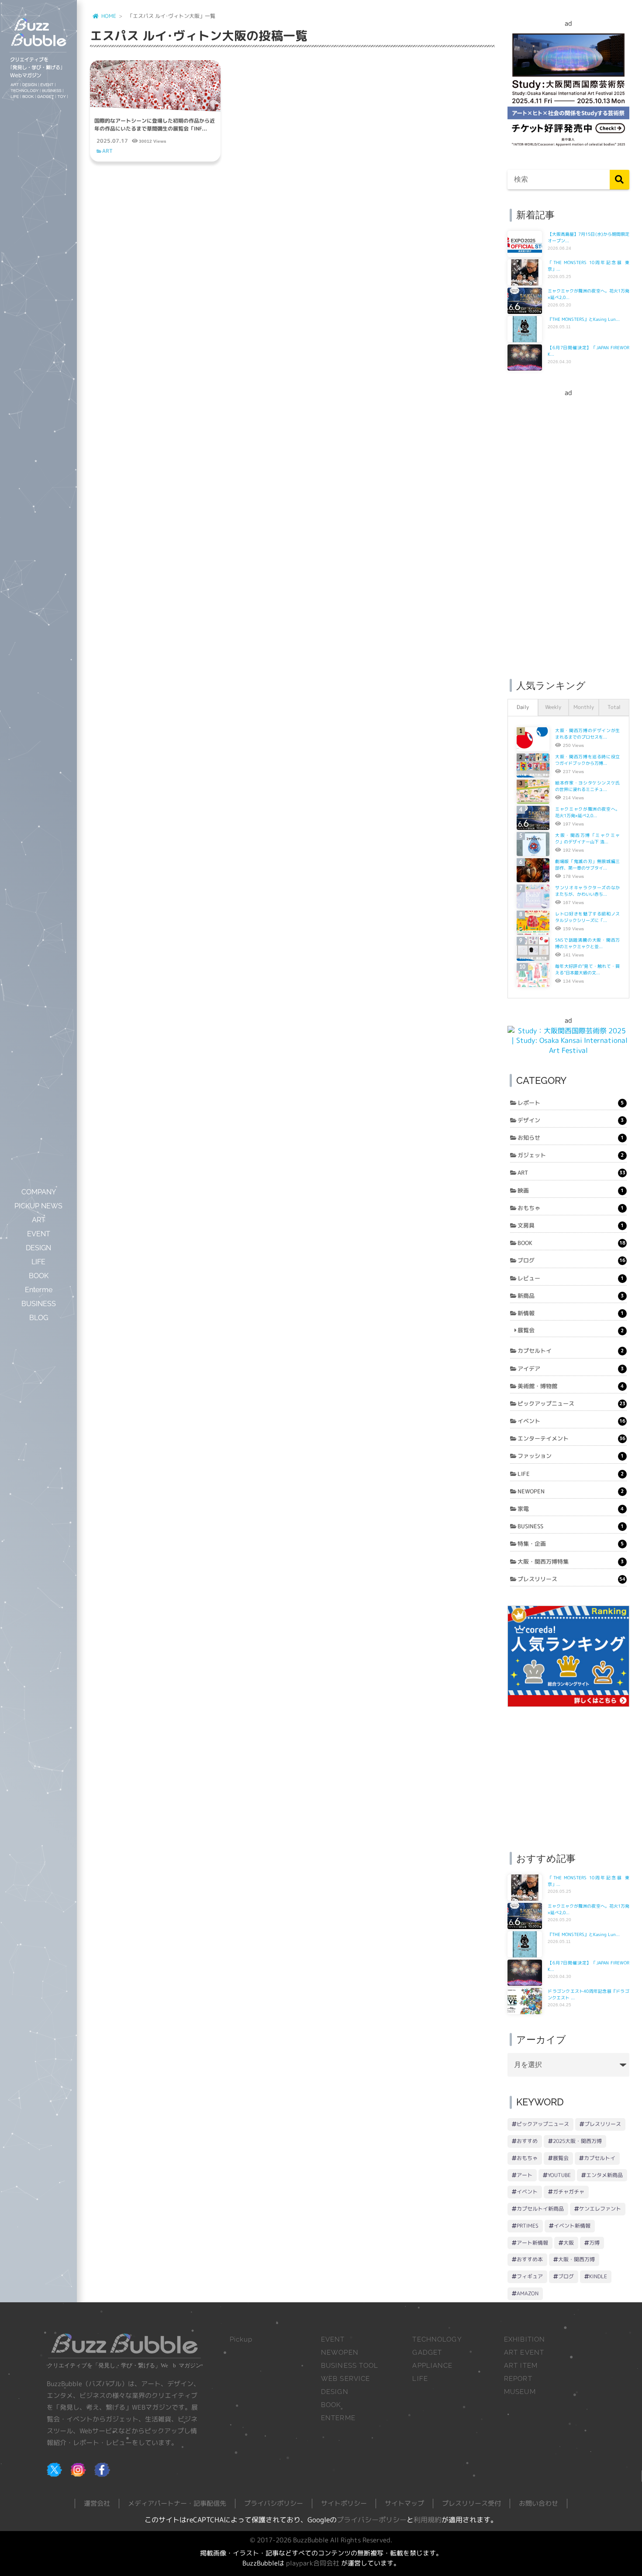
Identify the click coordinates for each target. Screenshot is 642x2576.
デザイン (571, 1120)
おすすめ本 (530, 2259)
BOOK (571, 1243)
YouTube (559, 2175)
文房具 (571, 1225)
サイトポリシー (344, 2503)
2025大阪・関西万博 (577, 2141)
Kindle (598, 2276)
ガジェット (571, 1155)
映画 (571, 1190)
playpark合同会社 (313, 2563)
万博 (594, 2243)
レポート (571, 1103)
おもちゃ (571, 1208)
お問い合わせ (538, 2503)
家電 (571, 1509)
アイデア (571, 1369)
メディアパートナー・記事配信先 (177, 2503)
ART (107, 151)
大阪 (569, 2243)
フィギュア (530, 2276)
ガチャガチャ (569, 2192)
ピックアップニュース (571, 1403)
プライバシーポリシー (372, 2520)
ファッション (571, 1456)
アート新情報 (532, 2243)
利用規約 (428, 2520)
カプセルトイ (571, 1351)
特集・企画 (571, 1544)
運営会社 (97, 2503)
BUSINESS (571, 1526)
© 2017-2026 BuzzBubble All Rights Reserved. (321, 2540)
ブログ (571, 1260)
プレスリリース (571, 1579)
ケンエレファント (600, 2209)
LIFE (571, 1474)
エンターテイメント (571, 1438)
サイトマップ (404, 2503)
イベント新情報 (572, 2226)
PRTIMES (528, 2226)
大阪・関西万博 (576, 2259)
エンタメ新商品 (604, 2175)
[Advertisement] (568, 529)
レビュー (571, 1278)
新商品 (571, 1296)
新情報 (571, 1313)
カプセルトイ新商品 (540, 2209)
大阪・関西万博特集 (571, 1561)
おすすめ (527, 2141)
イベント (571, 1421)
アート (525, 2175)
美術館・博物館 (571, 1386)
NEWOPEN (571, 1491)
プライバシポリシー (274, 2503)
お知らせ (571, 1138)
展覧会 (571, 1330)
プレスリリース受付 (471, 2503)
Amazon (528, 2293)
